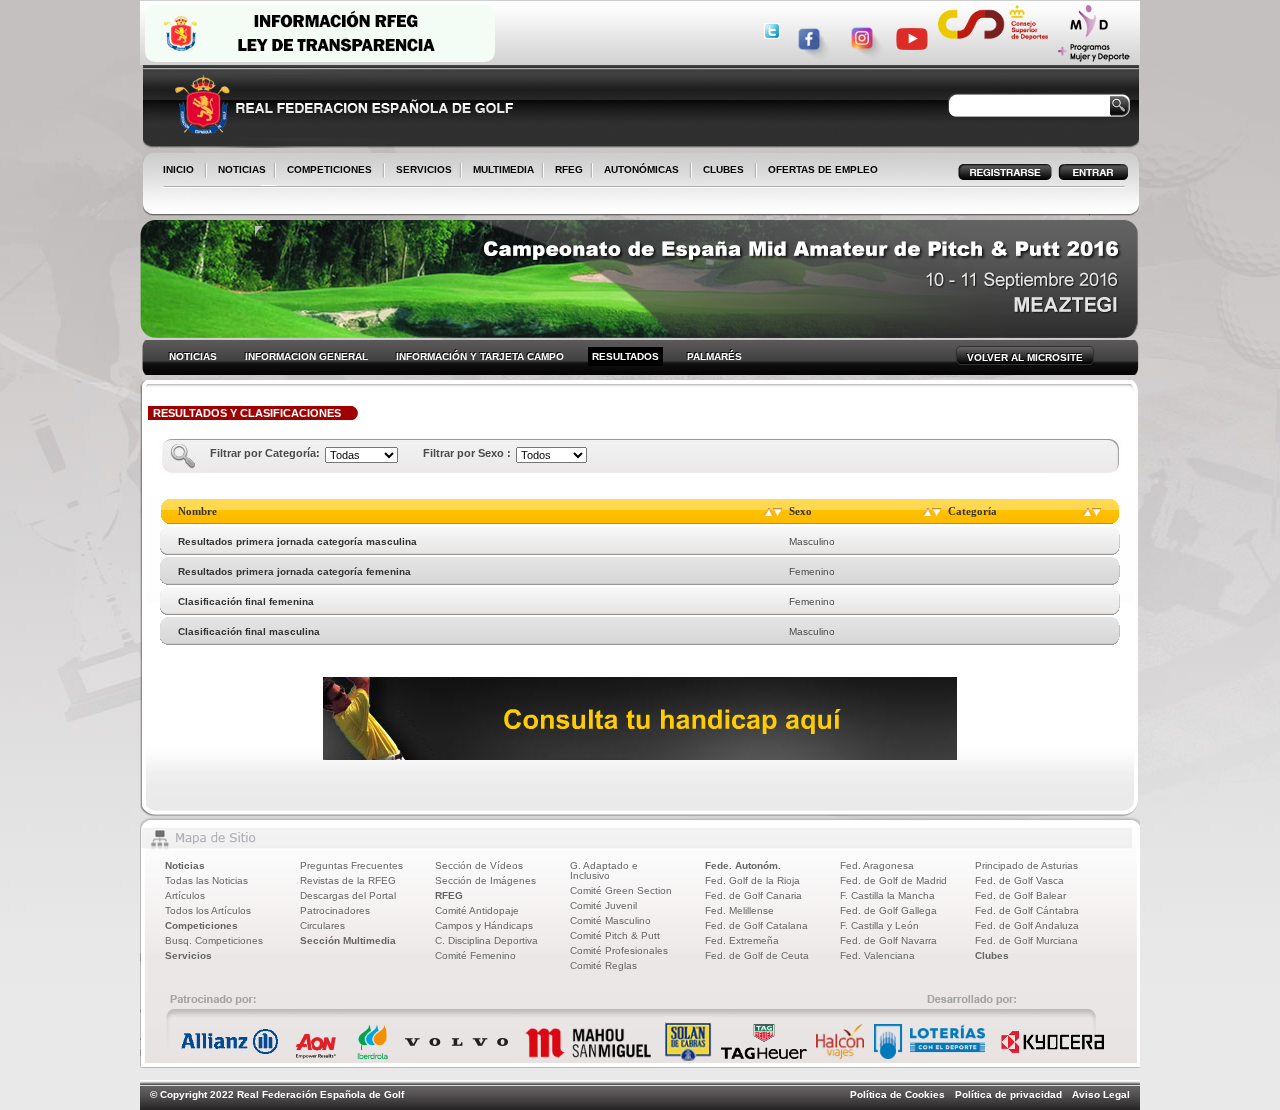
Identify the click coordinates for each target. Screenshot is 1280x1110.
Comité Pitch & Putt (615, 935)
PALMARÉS (714, 356)
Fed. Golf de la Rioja (752, 880)
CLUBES (723, 169)
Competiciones (201, 925)
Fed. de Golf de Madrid (893, 880)
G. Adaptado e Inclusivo (604, 870)
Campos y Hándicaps (484, 925)
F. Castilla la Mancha (887, 895)
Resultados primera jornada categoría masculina (297, 541)
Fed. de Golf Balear (1020, 895)
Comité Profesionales (619, 950)
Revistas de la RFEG (348, 880)
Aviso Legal (1101, 1094)
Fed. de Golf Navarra (888, 940)
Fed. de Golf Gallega (888, 910)
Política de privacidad (1008, 1094)
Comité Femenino (475, 955)
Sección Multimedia (348, 940)
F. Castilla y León (879, 925)
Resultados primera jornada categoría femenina (294, 571)
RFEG (565, 171)
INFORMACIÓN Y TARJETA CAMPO (480, 356)
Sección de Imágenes (485, 880)
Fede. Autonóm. (743, 865)
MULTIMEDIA (499, 171)
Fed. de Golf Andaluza (1027, 925)
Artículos (185, 895)
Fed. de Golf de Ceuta (757, 955)
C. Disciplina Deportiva (486, 940)
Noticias (185, 865)
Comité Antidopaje (477, 910)
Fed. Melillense (739, 910)
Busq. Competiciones (214, 940)
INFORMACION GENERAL (306, 356)
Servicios (188, 955)
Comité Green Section (621, 890)
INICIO (178, 169)
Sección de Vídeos (479, 865)
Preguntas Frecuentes (351, 865)
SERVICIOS (420, 171)
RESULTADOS (625, 356)
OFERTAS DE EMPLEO (823, 169)
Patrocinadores (335, 910)
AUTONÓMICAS (641, 169)
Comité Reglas (603, 965)
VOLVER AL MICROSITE (1025, 357)
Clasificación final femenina (246, 601)
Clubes (992, 955)
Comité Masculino (610, 920)
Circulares (322, 925)
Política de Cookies (897, 1094)
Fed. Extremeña (742, 940)
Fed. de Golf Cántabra (1027, 910)
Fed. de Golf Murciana (1026, 940)
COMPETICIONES (329, 169)
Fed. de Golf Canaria (753, 895)
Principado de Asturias (1026, 865)
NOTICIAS (238, 171)
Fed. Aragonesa (877, 865)
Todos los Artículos (208, 910)
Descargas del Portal (348, 895)
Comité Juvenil (603, 905)
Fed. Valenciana (877, 955)
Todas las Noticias (206, 880)
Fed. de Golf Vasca (1019, 880)
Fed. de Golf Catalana (756, 925)
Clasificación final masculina (249, 631)
